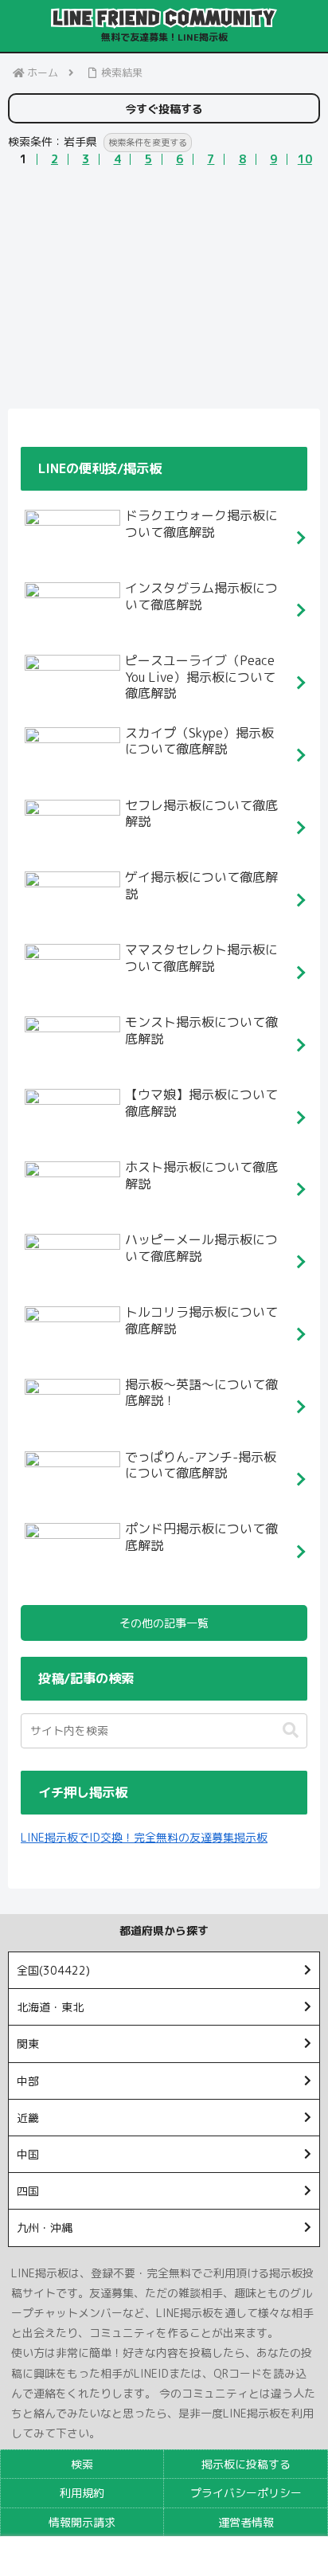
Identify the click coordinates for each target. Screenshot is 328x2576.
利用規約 (82, 2493)
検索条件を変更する (148, 143)
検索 (82, 2464)
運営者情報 (246, 2522)
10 (305, 159)
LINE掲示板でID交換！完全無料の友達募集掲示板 (144, 1837)
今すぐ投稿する (164, 109)
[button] (291, 1730)
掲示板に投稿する (246, 2464)
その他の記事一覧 (164, 1623)
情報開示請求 (82, 2522)
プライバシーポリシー (246, 2493)
